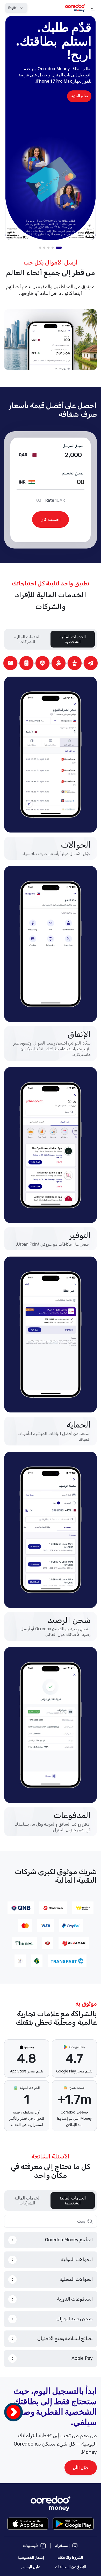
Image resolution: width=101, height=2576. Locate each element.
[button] (93, 8)
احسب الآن (51, 520)
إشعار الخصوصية (31, 2558)
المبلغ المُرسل (73, 446)
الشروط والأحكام (70, 2558)
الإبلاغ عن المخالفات (71, 2567)
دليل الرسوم (31, 2567)
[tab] (59, 248)
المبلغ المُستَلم (73, 473)
